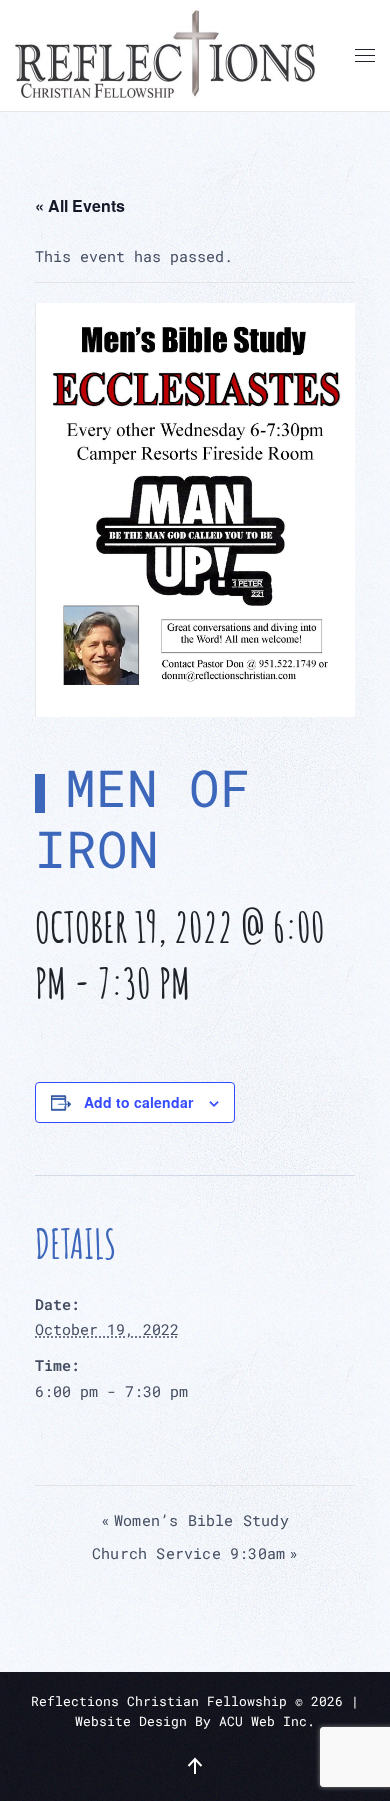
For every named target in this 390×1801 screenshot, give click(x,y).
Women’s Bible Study (195, 1520)
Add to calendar (138, 1102)
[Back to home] (165, 55)
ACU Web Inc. (267, 1721)
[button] (365, 55)
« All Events (80, 205)
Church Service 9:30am (195, 1553)
